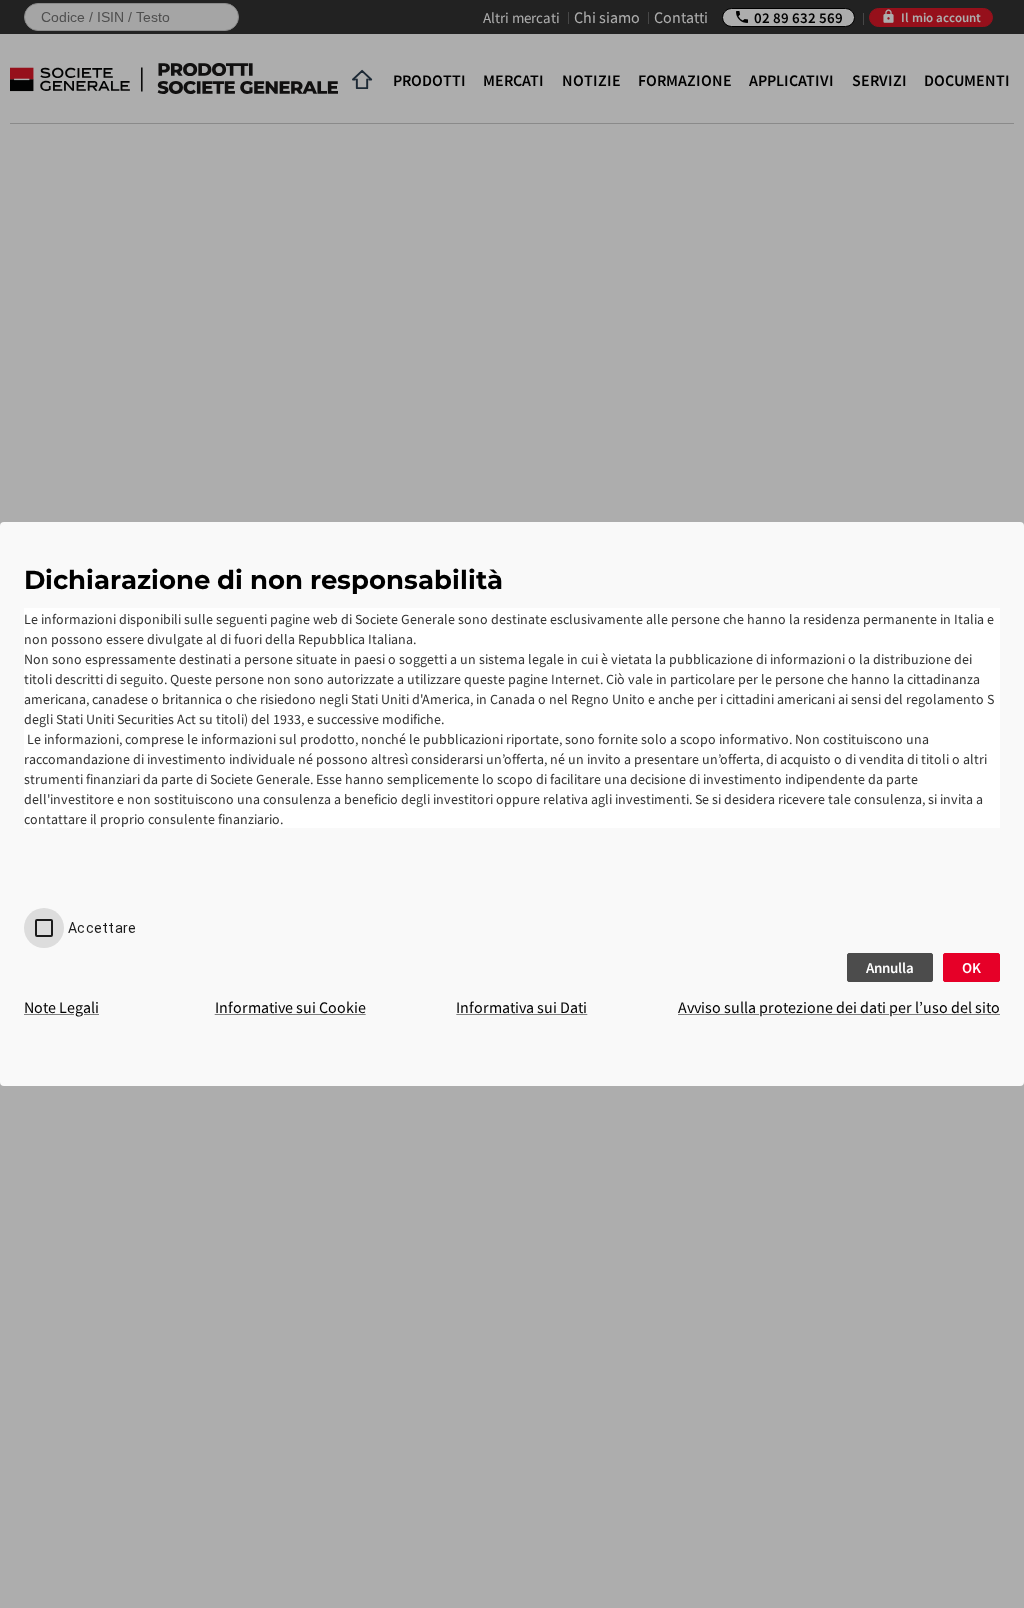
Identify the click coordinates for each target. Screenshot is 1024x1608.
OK (971, 967)
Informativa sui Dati (521, 1007)
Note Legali (61, 1007)
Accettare (102, 928)
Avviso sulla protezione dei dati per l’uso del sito (839, 1007)
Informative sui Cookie (290, 1007)
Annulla (890, 967)
